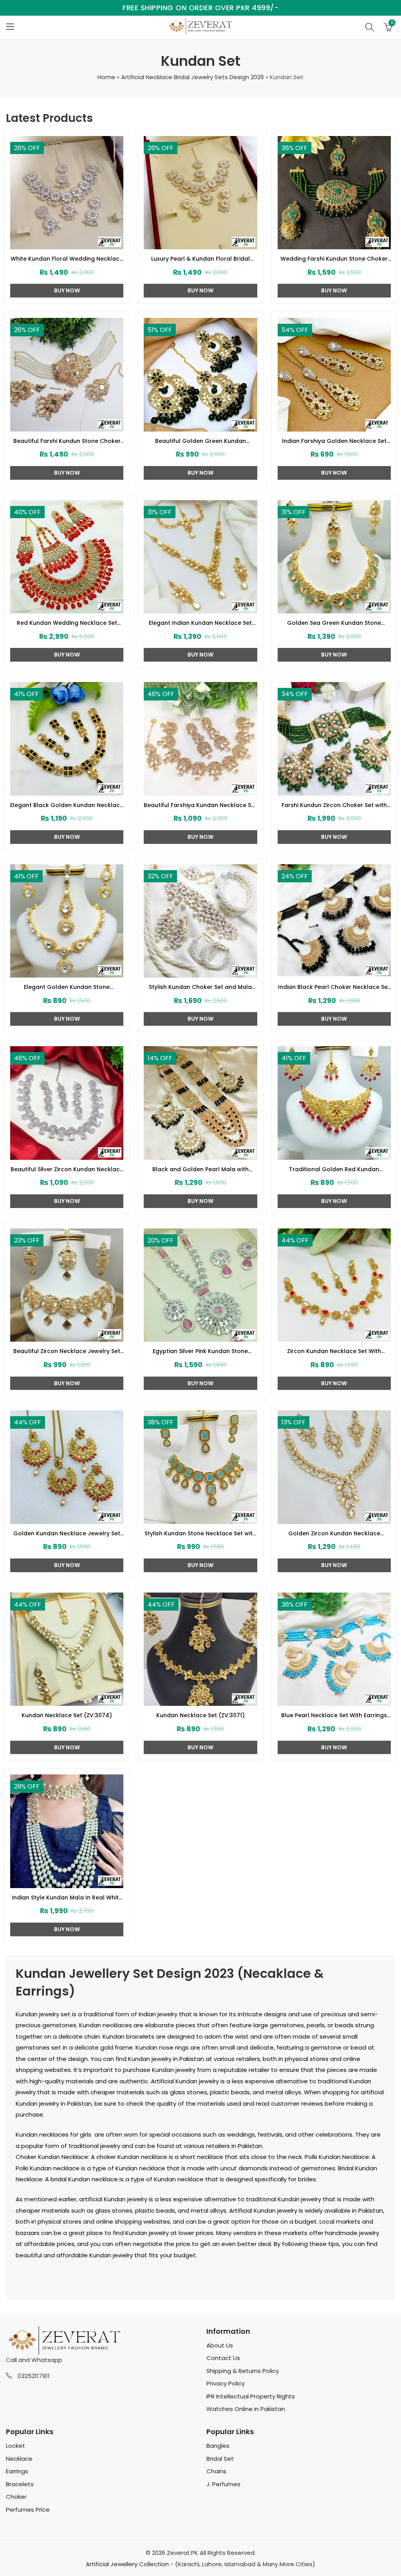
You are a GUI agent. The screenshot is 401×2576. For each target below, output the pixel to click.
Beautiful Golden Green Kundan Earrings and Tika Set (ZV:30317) (200, 441)
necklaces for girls (65, 2134)
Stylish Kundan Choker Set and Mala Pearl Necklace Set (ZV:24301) (200, 987)
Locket (15, 2446)
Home (106, 77)
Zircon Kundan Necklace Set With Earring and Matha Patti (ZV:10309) (334, 1351)
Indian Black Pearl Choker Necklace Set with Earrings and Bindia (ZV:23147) (334, 987)
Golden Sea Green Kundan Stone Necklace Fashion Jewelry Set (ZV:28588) (334, 623)
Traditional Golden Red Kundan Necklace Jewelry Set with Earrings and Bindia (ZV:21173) (334, 1170)
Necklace (19, 2459)
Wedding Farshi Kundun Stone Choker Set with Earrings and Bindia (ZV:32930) (334, 259)
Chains (216, 2471)
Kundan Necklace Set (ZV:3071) (200, 1715)
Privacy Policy (226, 2383)
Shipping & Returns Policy (243, 2371)
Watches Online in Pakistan (246, 2409)
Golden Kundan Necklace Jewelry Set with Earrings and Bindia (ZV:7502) (67, 1534)
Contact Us (223, 2358)
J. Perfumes (223, 2484)
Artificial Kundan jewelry (185, 2081)
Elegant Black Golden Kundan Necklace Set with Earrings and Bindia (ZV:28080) (67, 805)
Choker (16, 2497)
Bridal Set (220, 2459)
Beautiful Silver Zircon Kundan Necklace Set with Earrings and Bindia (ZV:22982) (67, 1170)
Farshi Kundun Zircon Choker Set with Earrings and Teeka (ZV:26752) (334, 805)
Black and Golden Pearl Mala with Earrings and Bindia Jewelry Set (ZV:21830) (200, 1170)
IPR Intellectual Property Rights (251, 2396)
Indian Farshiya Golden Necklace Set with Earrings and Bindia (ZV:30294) (334, 441)
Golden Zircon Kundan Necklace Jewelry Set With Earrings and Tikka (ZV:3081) (334, 1534)
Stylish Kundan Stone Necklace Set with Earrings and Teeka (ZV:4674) (200, 1534)
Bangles (218, 2446)
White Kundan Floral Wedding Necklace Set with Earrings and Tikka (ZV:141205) (67, 259)
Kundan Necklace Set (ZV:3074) (67, 1715)
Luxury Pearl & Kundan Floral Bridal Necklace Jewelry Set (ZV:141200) (200, 259)
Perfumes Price (28, 2510)
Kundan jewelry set (43, 2014)
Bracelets (20, 2484)
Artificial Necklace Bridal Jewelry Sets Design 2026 (192, 77)
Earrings (17, 2471)
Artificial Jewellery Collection (127, 2564)
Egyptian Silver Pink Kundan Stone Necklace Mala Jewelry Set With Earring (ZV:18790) (200, 1351)
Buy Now (67, 290)
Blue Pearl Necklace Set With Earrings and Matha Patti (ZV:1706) (334, 1716)
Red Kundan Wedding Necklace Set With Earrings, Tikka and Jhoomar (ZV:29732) (67, 623)
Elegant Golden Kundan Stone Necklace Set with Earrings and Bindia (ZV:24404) (67, 987)
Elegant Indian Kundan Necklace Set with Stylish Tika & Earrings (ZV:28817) (200, 623)
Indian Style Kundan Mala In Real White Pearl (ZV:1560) (67, 1898)
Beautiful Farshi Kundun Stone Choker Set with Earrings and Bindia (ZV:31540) (67, 441)
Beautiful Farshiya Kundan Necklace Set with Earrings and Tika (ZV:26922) (200, 805)
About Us (220, 2345)
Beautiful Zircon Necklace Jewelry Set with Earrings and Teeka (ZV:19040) (67, 1351)
